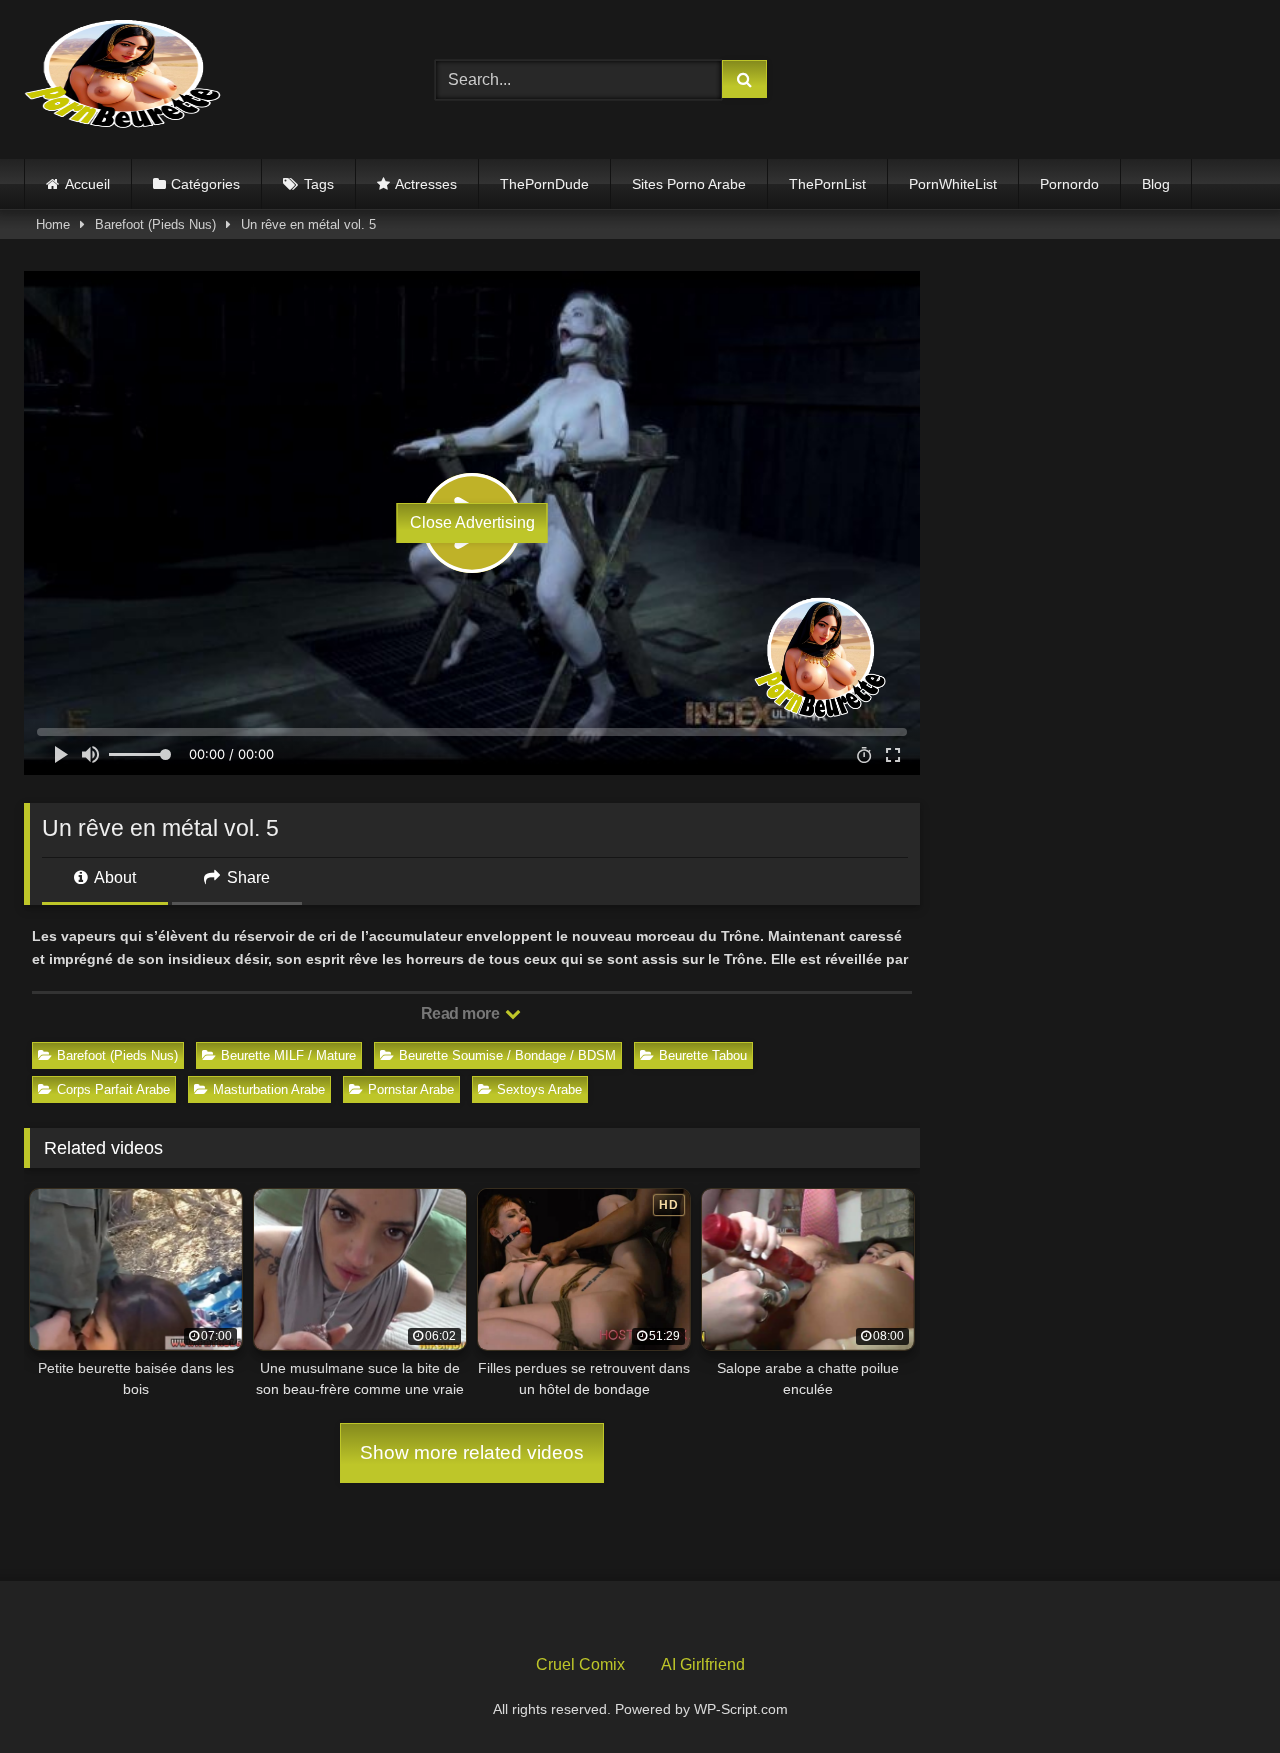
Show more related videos (472, 1452)
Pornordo (1069, 184)
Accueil (87, 184)
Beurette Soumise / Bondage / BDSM (507, 1055)
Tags (319, 184)
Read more (462, 1013)
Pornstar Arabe (411, 1089)
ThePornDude (544, 184)
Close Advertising (472, 522)
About (113, 877)
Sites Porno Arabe (689, 184)
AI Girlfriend (703, 1664)
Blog (1156, 184)
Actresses (426, 184)
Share (246, 877)
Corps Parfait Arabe (113, 1089)
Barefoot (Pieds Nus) (155, 224)
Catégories (205, 184)
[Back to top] (1218, 1693)
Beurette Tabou (703, 1055)
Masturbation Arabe (269, 1089)
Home (53, 224)
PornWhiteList (953, 184)
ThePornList (827, 184)
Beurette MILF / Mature (288, 1055)
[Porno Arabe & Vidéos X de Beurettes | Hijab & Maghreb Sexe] (124, 76)
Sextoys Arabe (539, 1089)
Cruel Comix (580, 1664)
